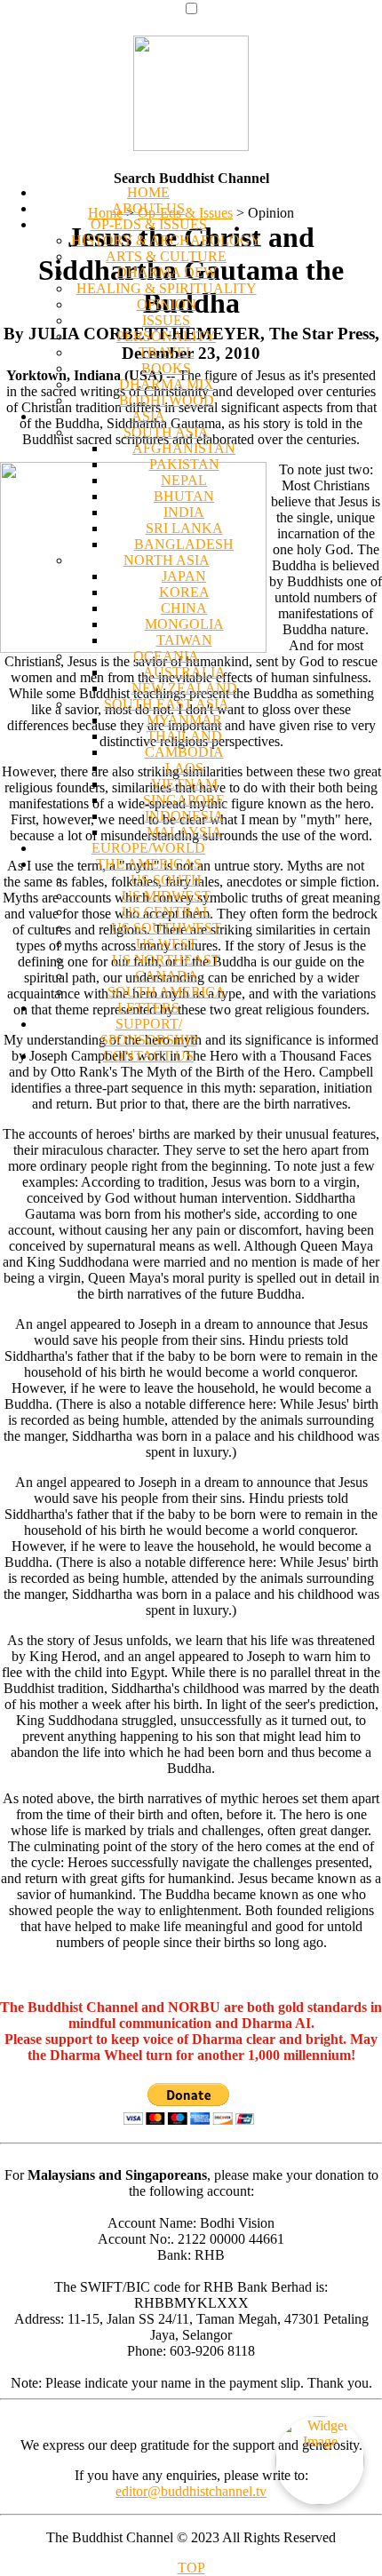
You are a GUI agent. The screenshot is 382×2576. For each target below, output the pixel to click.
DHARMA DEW (167, 272)
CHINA (184, 608)
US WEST (167, 944)
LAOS (184, 768)
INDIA (184, 512)
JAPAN (184, 576)
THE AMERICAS (149, 864)
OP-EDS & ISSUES (149, 224)
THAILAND (184, 736)
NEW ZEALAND (184, 688)
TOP (191, 2568)
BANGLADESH (184, 544)
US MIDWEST (166, 896)
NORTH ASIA (167, 560)
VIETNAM (184, 784)
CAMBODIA (184, 752)
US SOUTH (166, 880)
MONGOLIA (184, 624)
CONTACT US (148, 1056)
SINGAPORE (184, 800)
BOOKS (166, 368)
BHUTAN (184, 496)
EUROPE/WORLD (148, 848)
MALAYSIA (184, 832)
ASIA (148, 416)
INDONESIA (184, 816)
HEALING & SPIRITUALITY (167, 288)
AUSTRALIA (184, 672)
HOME (148, 192)
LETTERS (148, 1008)
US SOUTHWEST (166, 928)
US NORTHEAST (166, 960)
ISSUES (166, 320)
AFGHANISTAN (184, 448)
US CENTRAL (167, 912)
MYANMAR (184, 720)
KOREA (184, 592)
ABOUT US (148, 208)
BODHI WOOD (167, 400)
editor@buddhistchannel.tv (191, 2491)
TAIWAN (184, 640)
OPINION (167, 304)
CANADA (167, 976)
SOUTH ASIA (166, 432)
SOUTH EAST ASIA (167, 704)
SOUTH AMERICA (167, 992)
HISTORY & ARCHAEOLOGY (166, 240)
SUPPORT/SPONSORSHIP (149, 1032)
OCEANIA (166, 656)
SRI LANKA (184, 528)
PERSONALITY (166, 336)
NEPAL (184, 480)
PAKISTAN (184, 464)
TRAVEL (167, 352)
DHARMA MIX (167, 384)
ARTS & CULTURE (166, 256)
